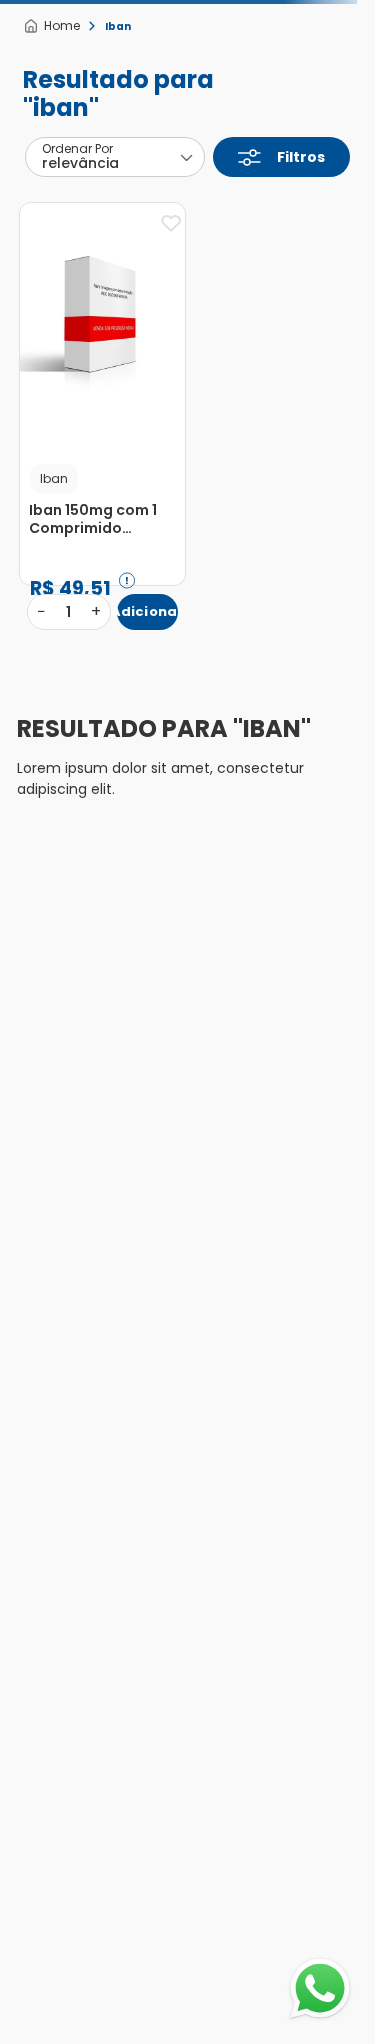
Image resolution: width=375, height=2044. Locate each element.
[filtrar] (281, 157)
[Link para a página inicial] (51, 26)
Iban (118, 26)
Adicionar (147, 611)
